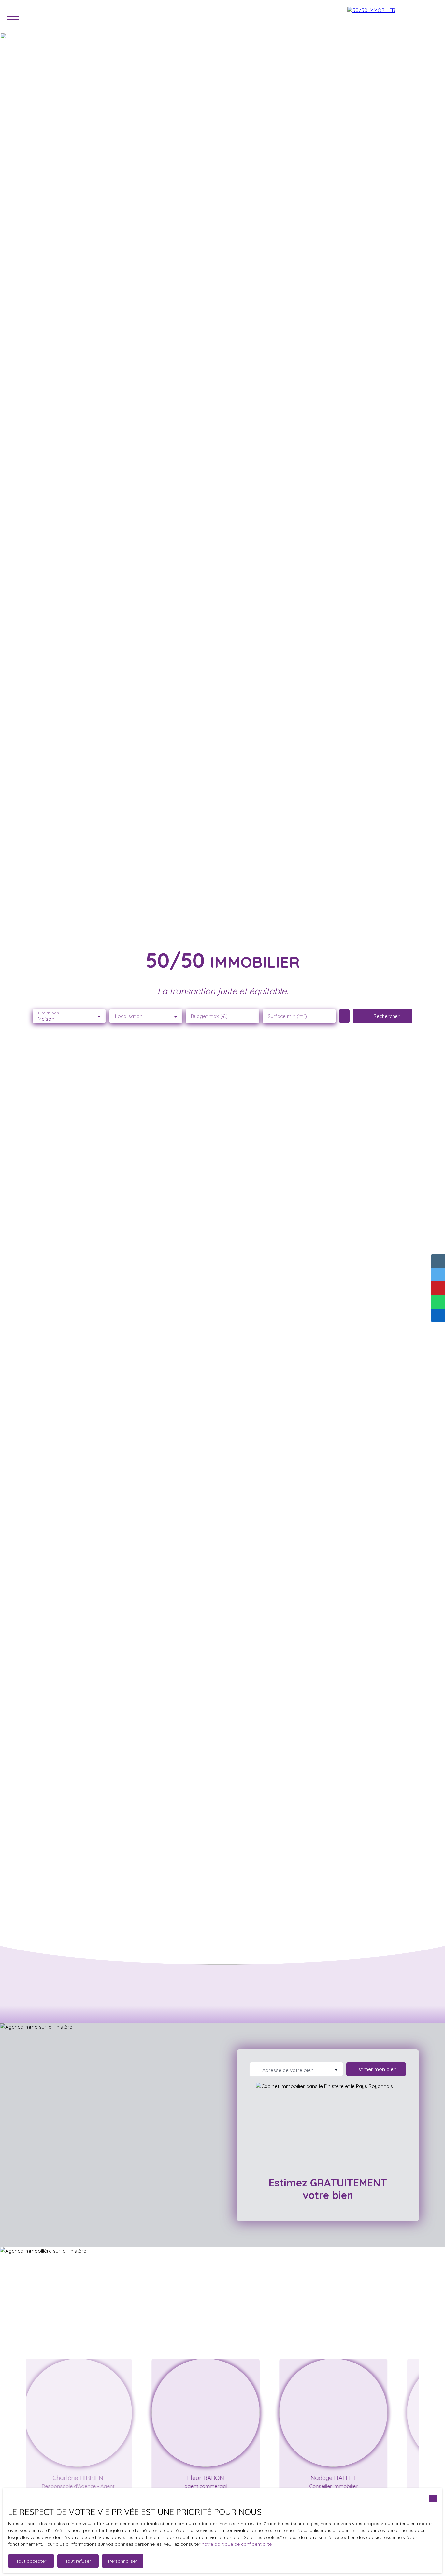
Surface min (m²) (287, 1016)
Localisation (129, 1016)
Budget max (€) (209, 1016)
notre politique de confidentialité (237, 2544)
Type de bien (48, 1013)
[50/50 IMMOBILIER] (393, 16)
